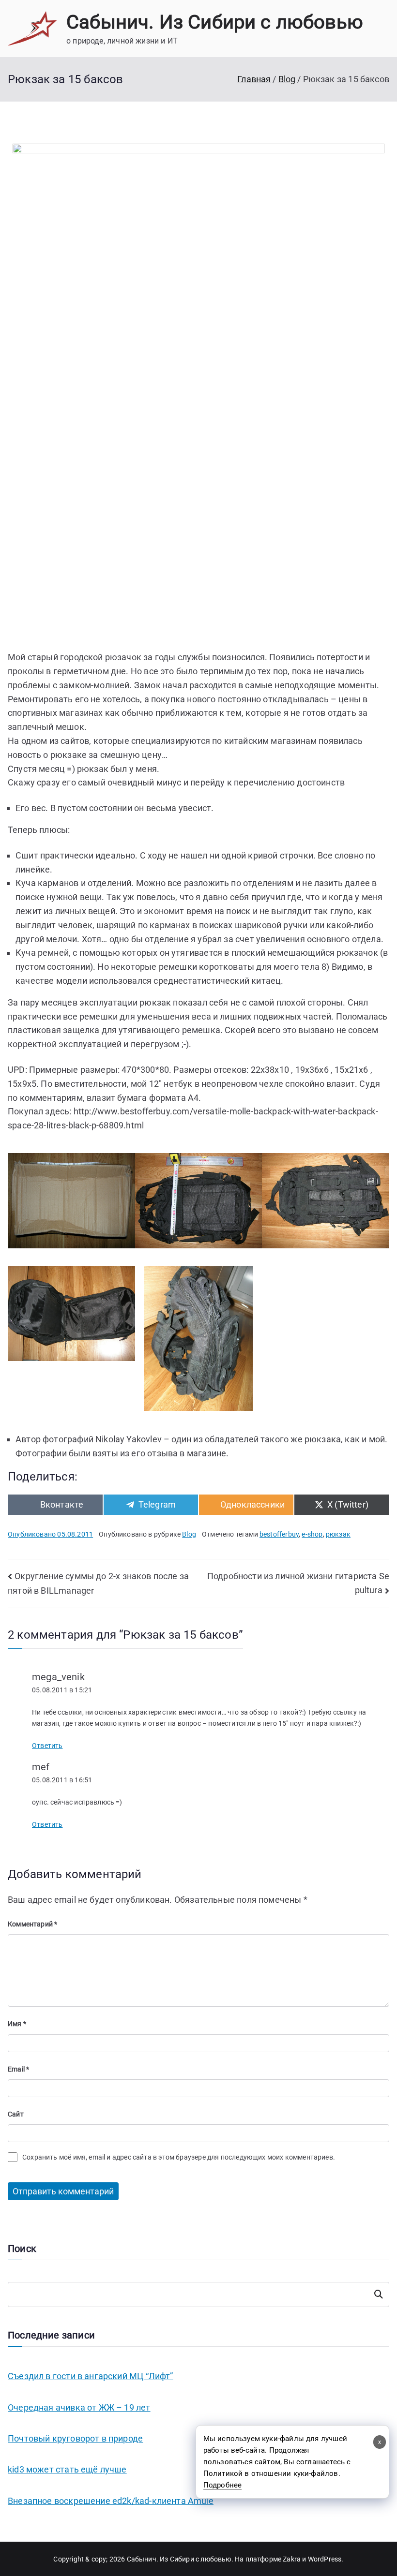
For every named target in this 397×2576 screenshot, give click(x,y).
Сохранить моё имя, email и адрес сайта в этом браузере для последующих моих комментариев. (179, 2157)
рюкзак (338, 1534)
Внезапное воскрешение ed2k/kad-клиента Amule (111, 2501)
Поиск (379, 2295)
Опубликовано (50, 1534)
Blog (189, 1534)
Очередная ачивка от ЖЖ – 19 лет (79, 2407)
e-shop (312, 1534)
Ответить (47, 1746)
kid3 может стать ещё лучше (67, 2469)
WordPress (325, 2559)
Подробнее (223, 2485)
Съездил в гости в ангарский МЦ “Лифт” (91, 2376)
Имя (17, 2024)
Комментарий (32, 1924)
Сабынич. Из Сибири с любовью (215, 22)
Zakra (292, 2559)
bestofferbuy (279, 1534)
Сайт (16, 2114)
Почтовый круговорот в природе (75, 2438)
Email (18, 2069)
